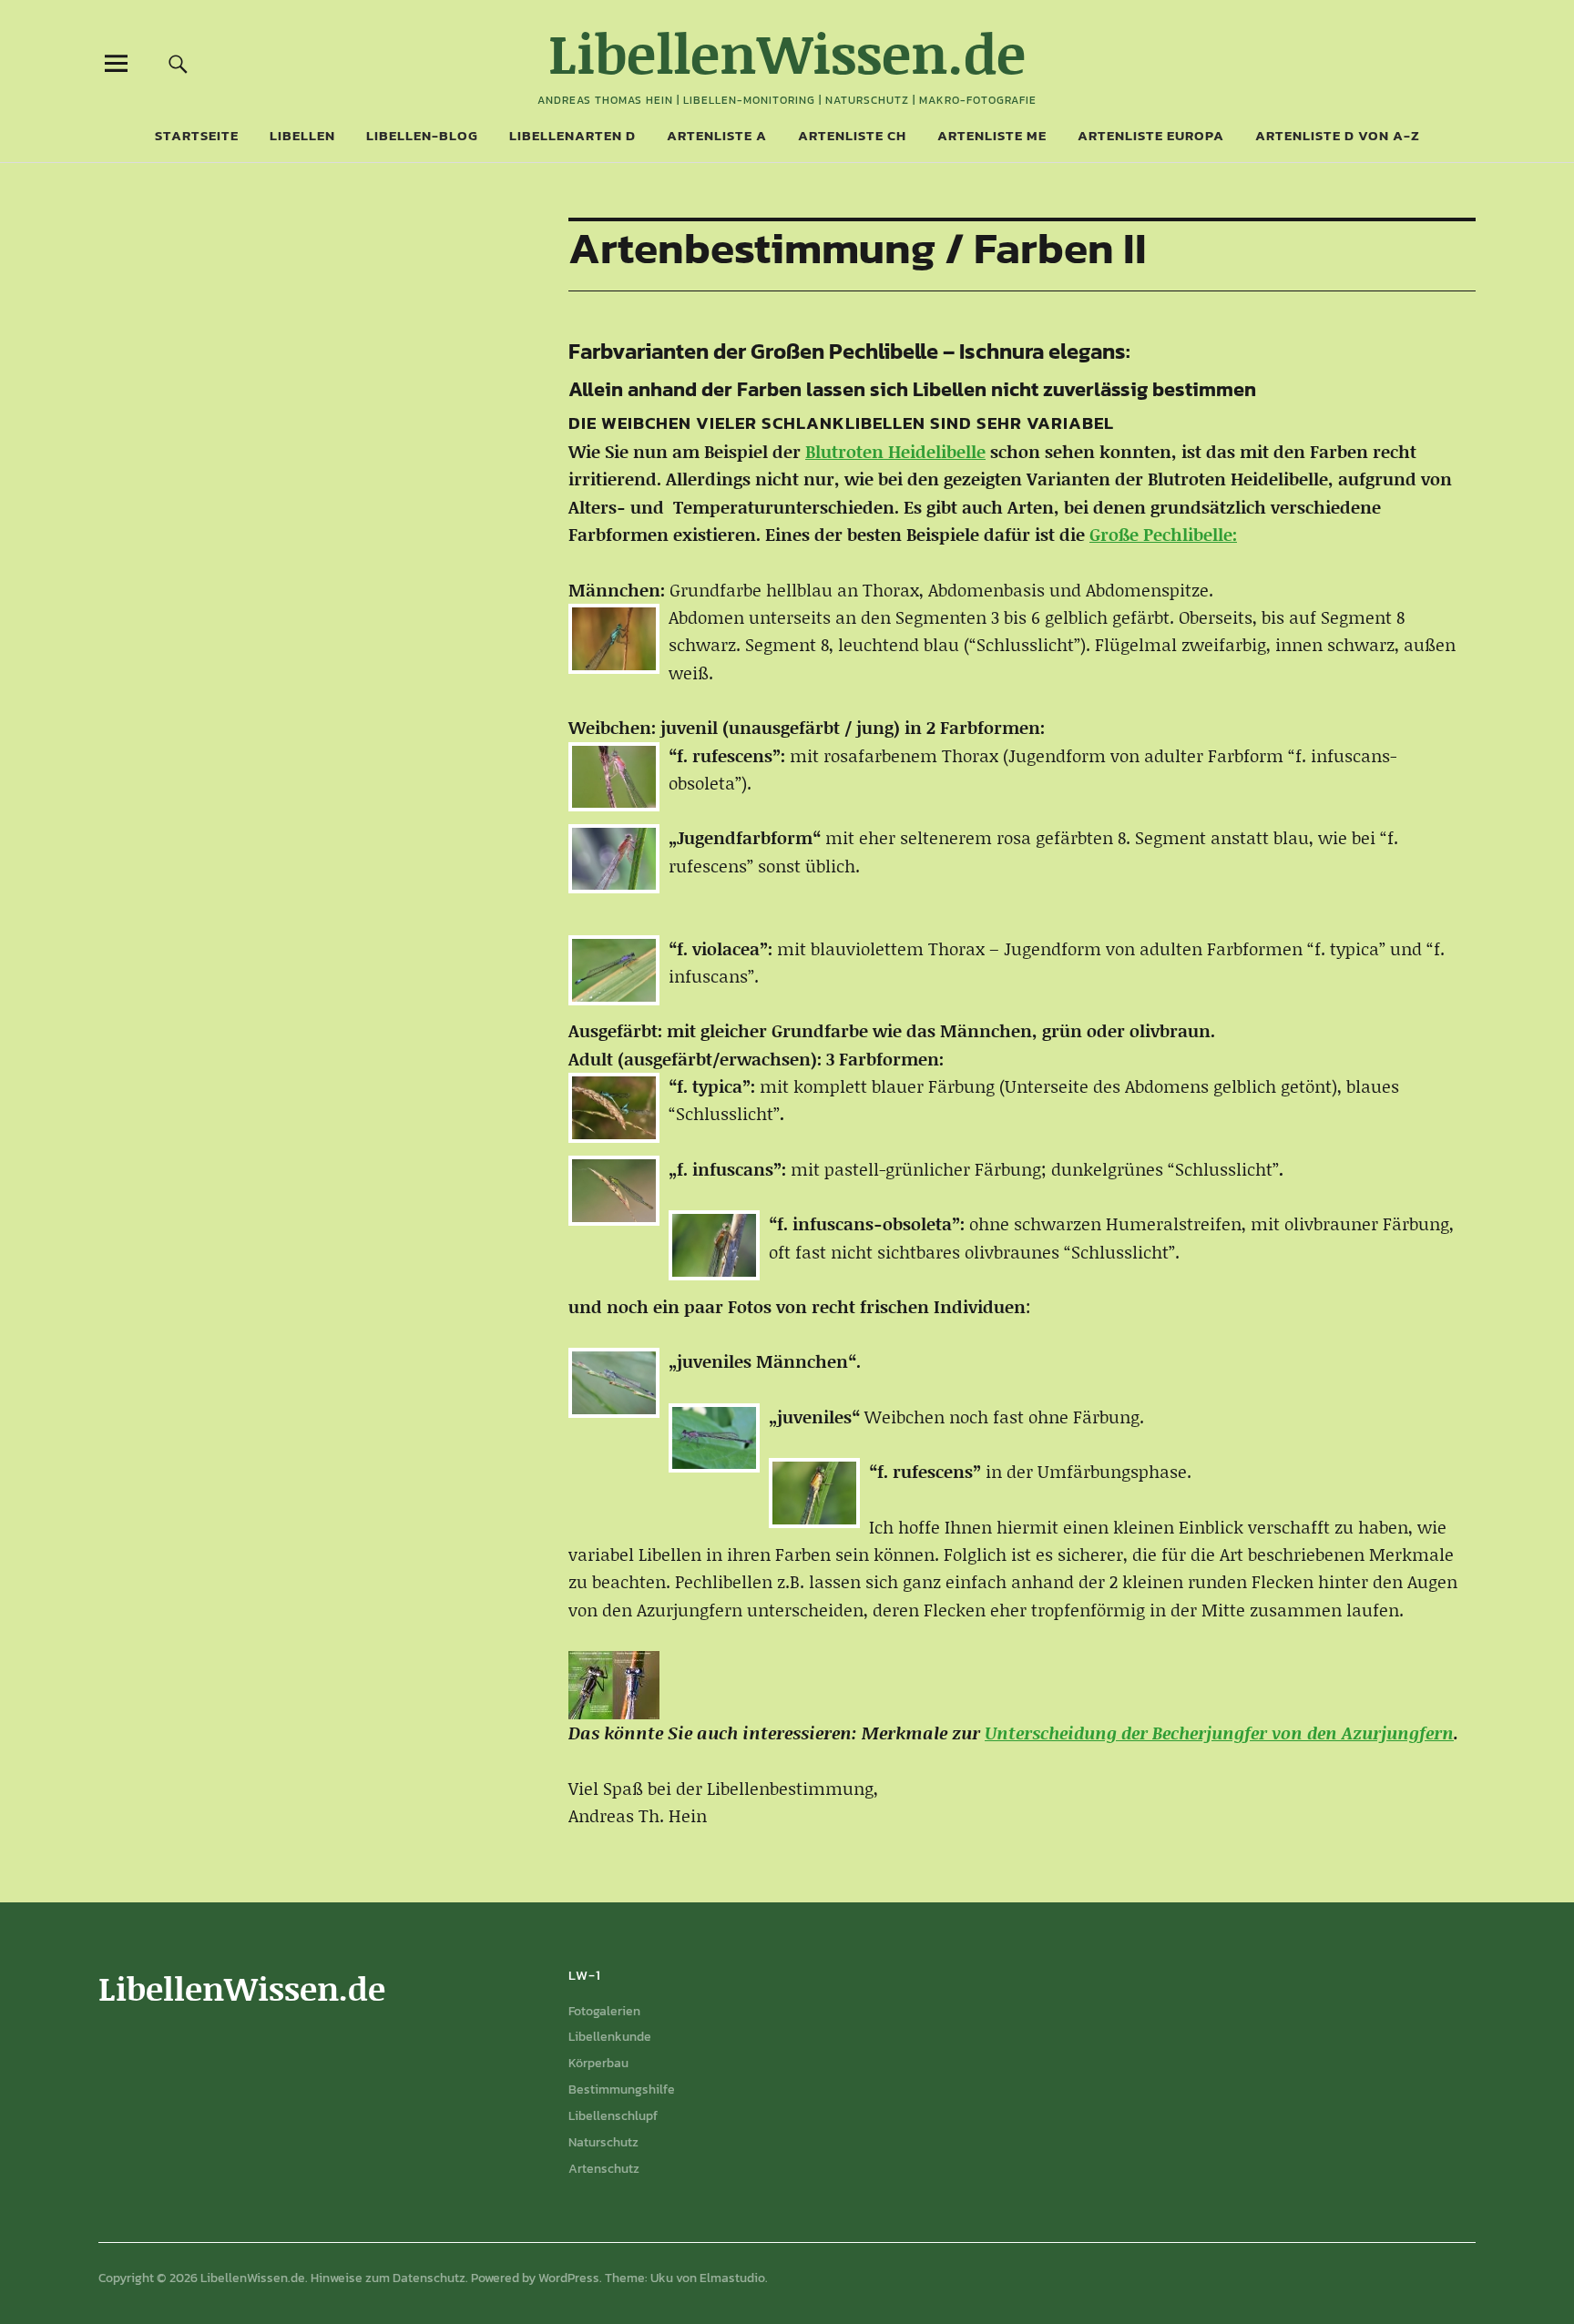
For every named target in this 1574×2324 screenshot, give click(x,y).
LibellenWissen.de (787, 52)
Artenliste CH (852, 135)
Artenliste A (717, 135)
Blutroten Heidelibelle (895, 451)
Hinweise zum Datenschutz (388, 2278)
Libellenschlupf (613, 2116)
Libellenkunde (610, 2037)
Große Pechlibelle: (1163, 534)
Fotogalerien (604, 2011)
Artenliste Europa (1151, 135)
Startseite (197, 135)
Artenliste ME (992, 135)
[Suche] (179, 63)
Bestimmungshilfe (622, 2090)
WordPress (569, 2278)
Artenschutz (604, 2169)
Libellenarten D (572, 135)
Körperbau (598, 2063)
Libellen (302, 135)
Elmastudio (732, 2278)
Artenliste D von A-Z (1338, 135)
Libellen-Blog (422, 135)
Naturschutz (603, 2142)
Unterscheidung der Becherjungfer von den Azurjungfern (1219, 1733)
